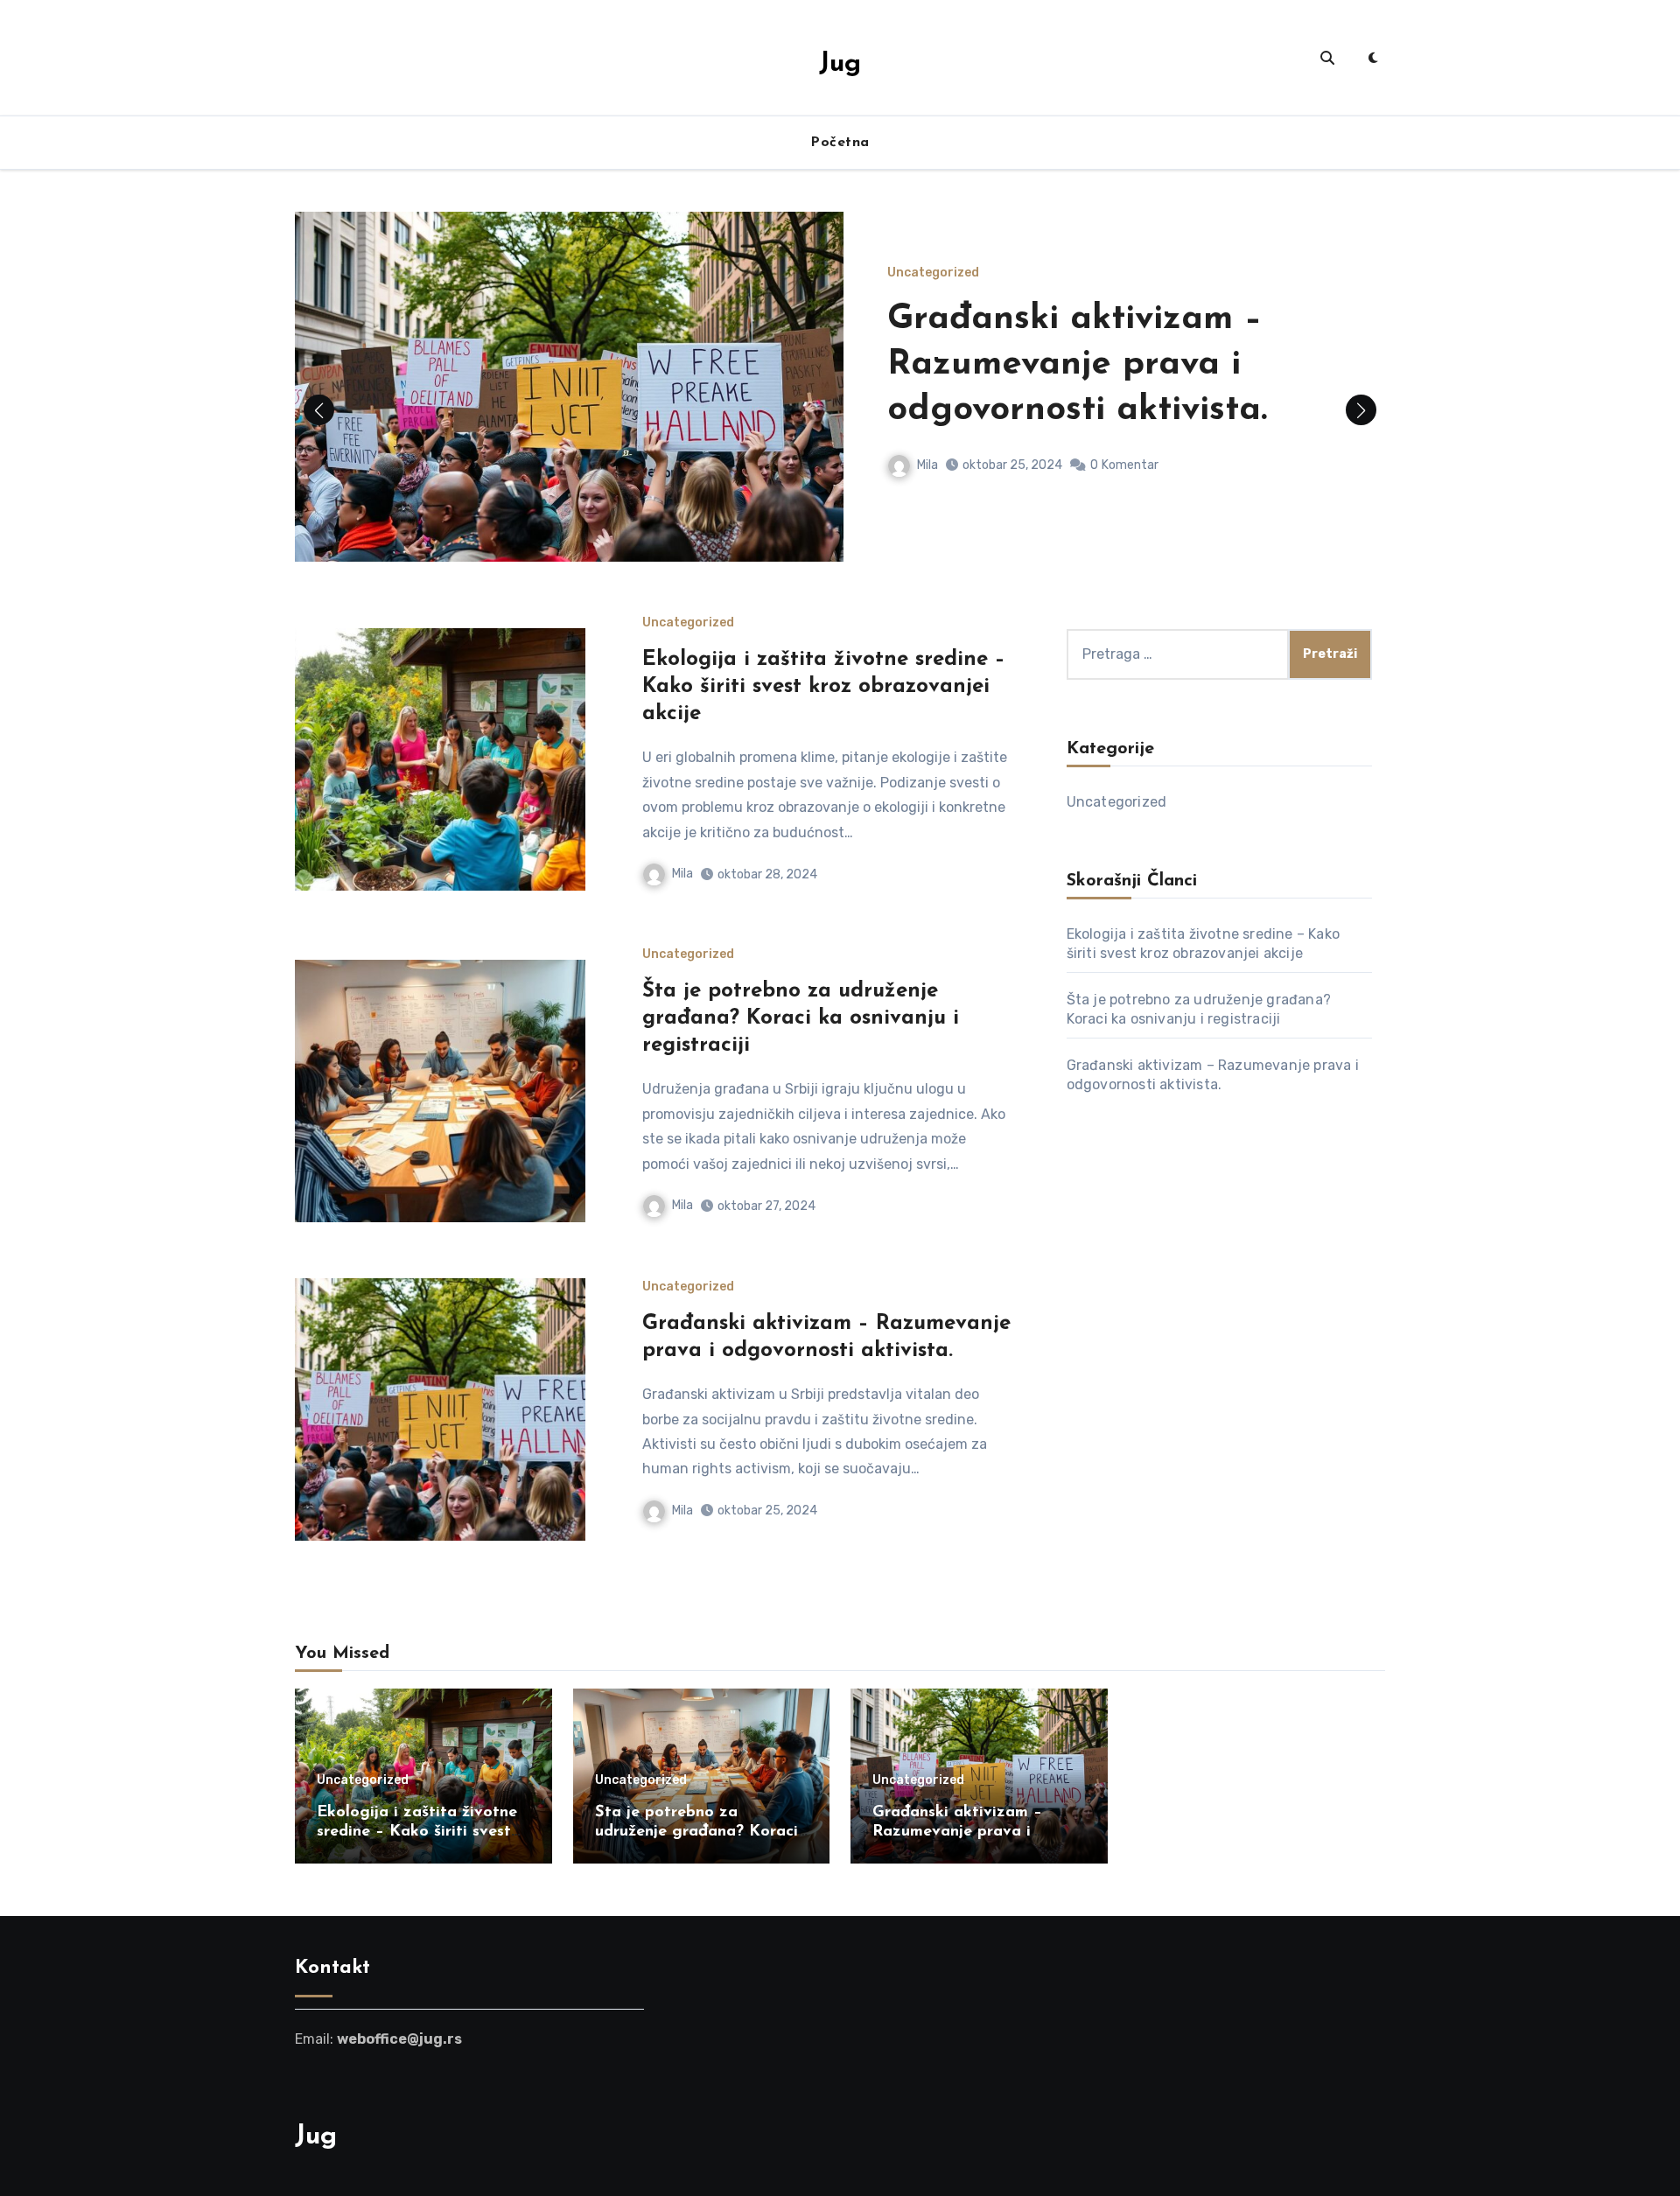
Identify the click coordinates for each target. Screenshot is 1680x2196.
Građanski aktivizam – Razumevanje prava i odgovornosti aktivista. (1077, 365)
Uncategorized (933, 273)
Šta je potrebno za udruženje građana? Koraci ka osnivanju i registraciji (801, 1018)
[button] (1361, 410)
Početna (840, 143)
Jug (840, 64)
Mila (927, 465)
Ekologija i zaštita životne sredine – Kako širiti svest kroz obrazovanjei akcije (824, 687)
